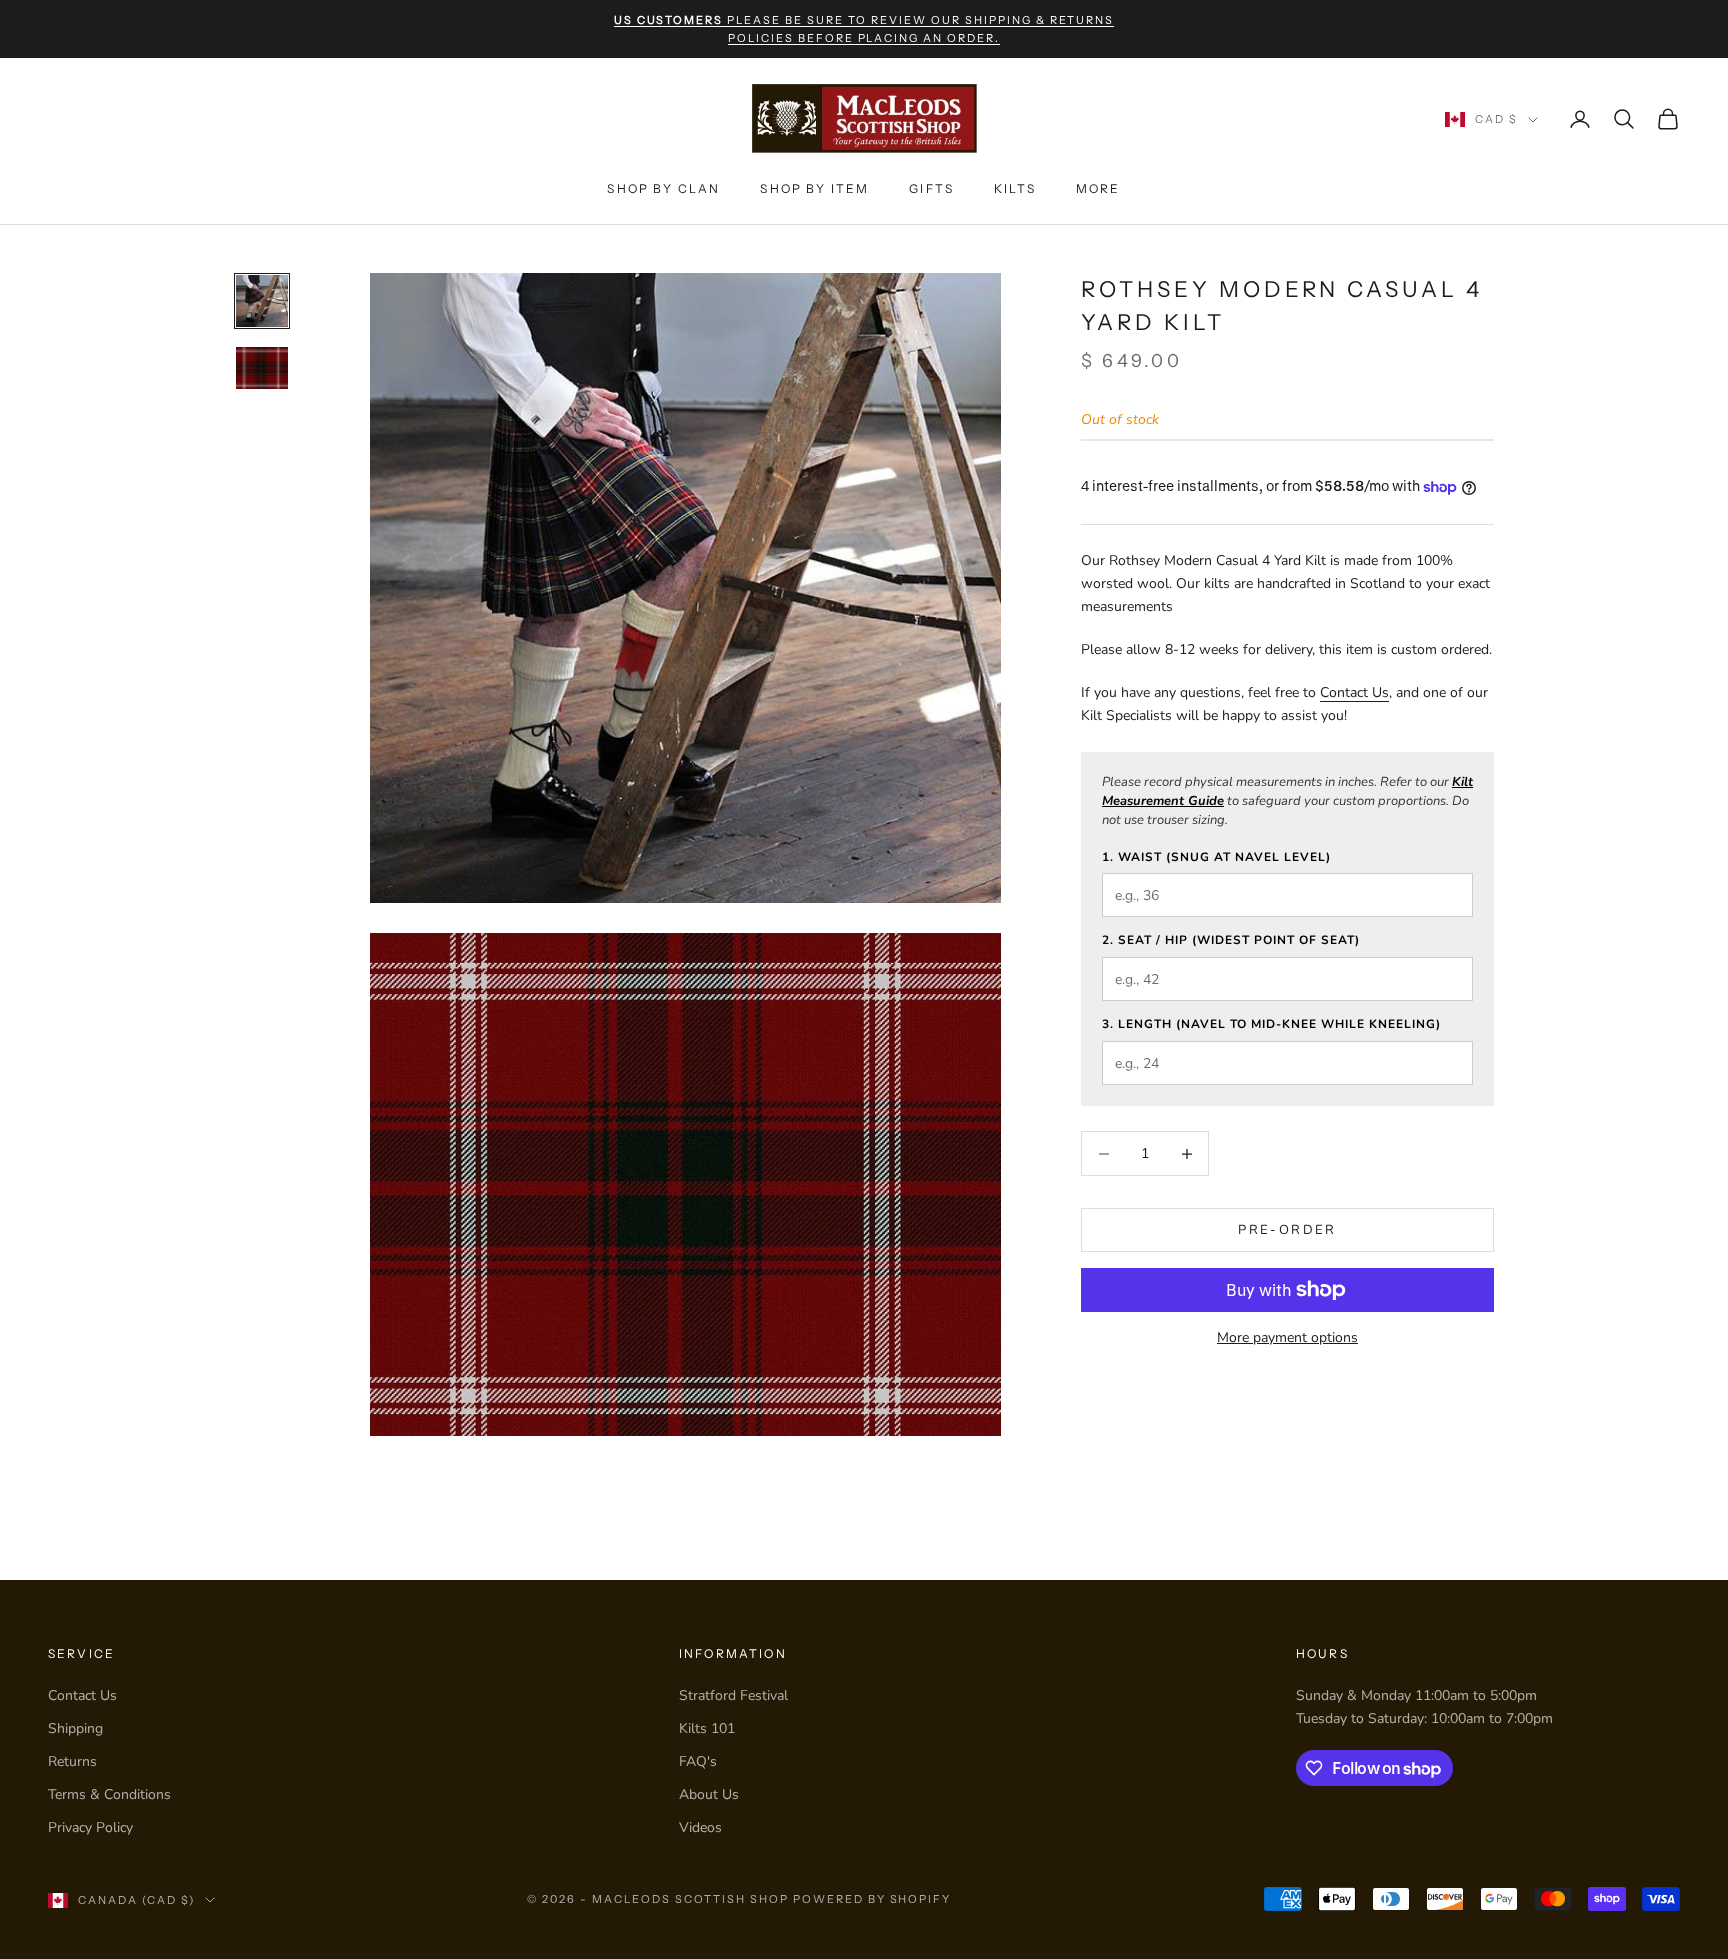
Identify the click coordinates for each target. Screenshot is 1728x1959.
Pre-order (1287, 1230)
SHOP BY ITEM (814, 188)
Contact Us (1354, 692)
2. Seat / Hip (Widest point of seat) (1231, 940)
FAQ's (698, 1761)
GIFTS (931, 188)
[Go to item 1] (262, 301)
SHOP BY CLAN (663, 188)
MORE (1098, 188)
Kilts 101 (707, 1728)
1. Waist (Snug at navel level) (1216, 857)
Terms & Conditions (109, 1794)
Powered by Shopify (872, 1899)
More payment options (1287, 1337)
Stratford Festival (733, 1695)
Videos (700, 1827)
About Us (709, 1794)
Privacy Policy (90, 1827)
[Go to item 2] (262, 367)
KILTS (1015, 188)
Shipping (75, 1728)
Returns (72, 1761)
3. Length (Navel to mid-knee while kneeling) (1271, 1024)
